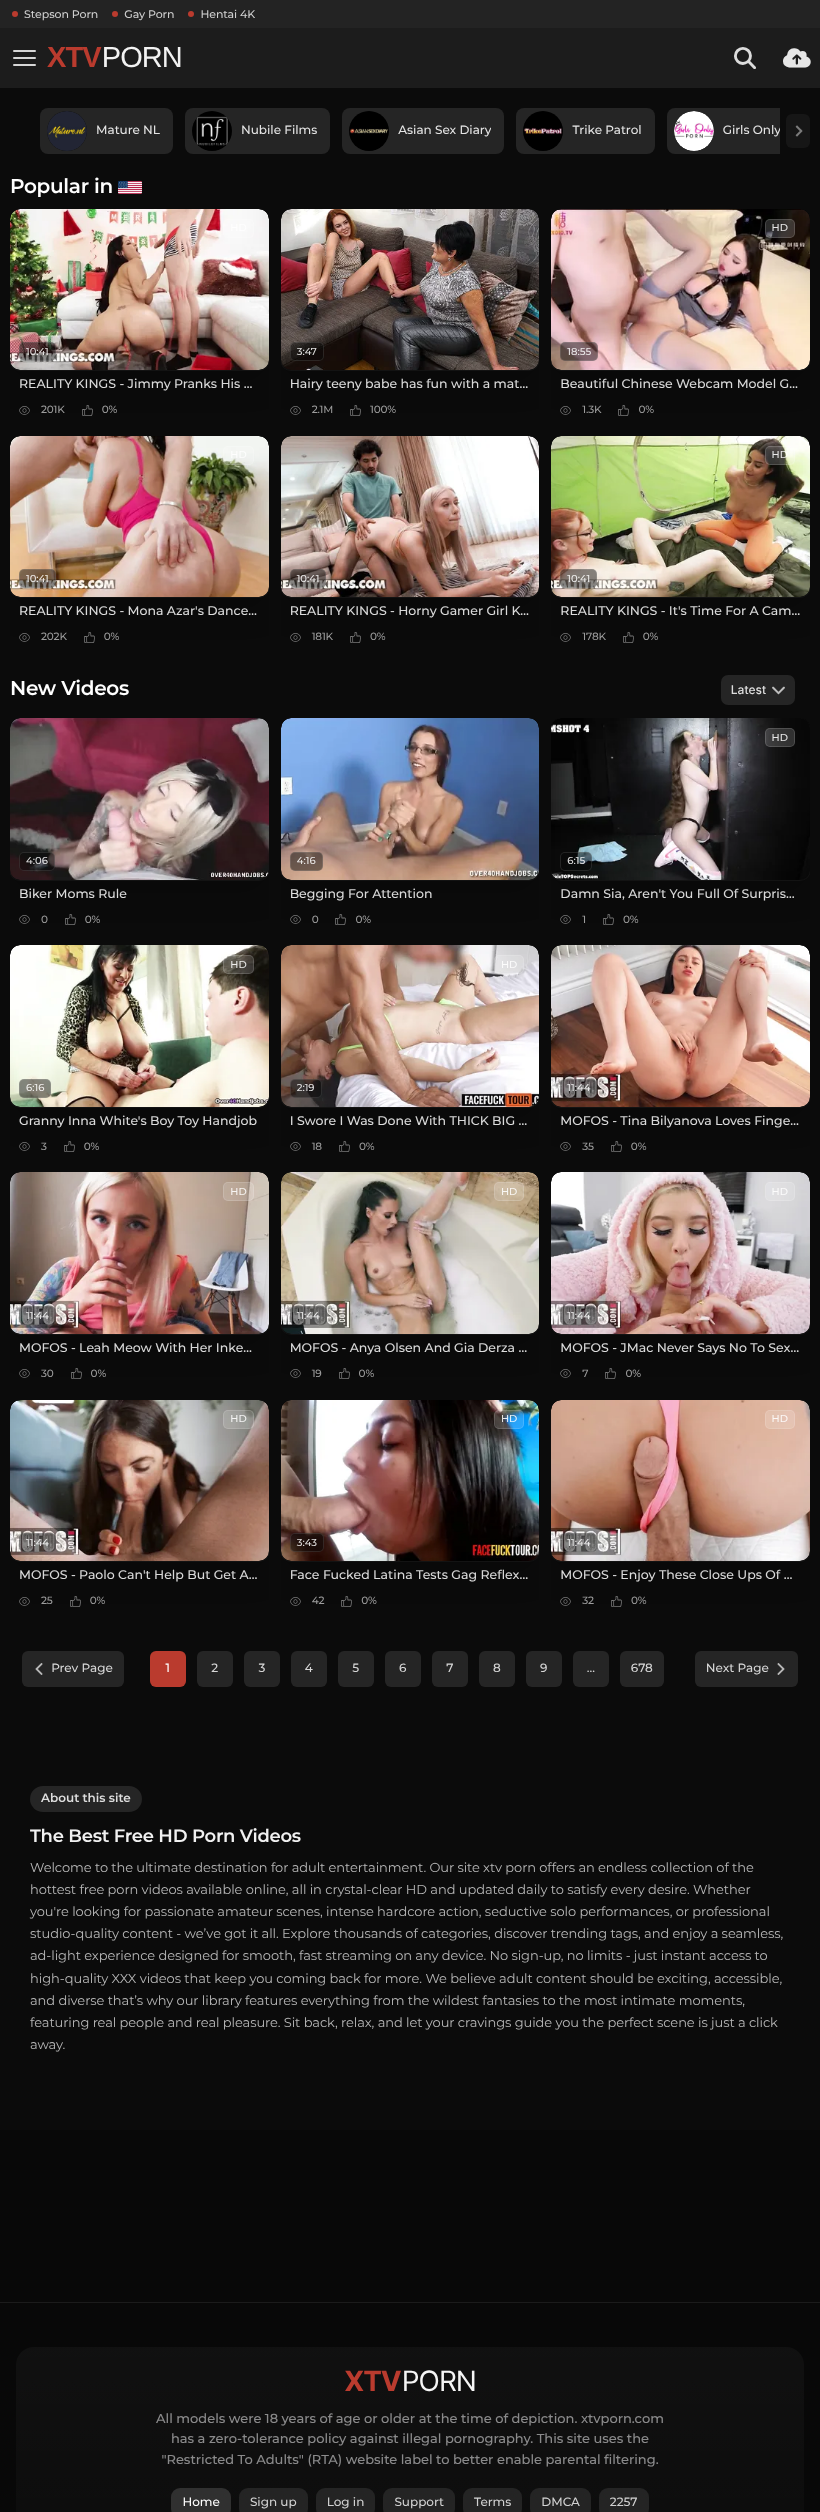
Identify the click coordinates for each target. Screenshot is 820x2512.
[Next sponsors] (798, 131)
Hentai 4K (227, 14)
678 (642, 1668)
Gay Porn (149, 14)
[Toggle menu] (24, 58)
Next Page (737, 1668)
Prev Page (82, 1668)
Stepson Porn (61, 14)
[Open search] (745, 58)
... (591, 1668)
